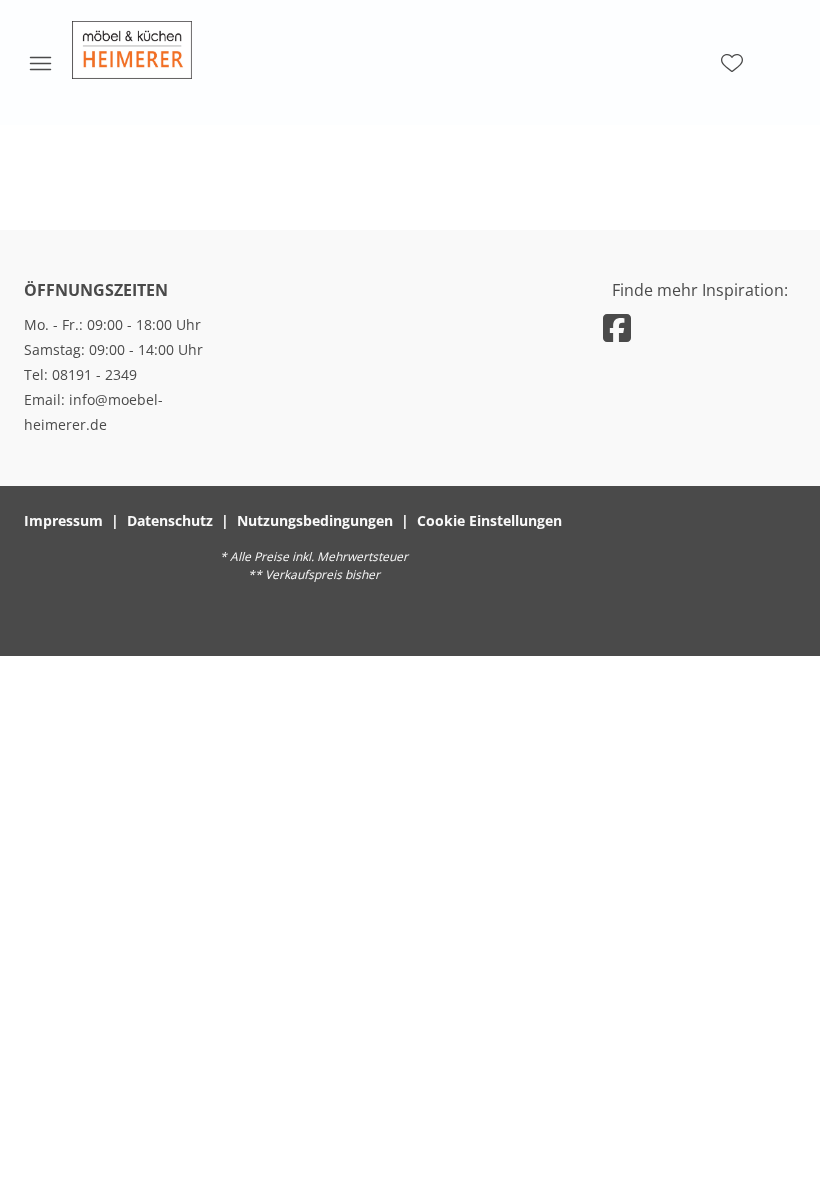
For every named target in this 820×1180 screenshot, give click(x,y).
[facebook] (617, 327)
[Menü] (40, 63)
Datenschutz (170, 520)
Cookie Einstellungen (489, 520)
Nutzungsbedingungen (315, 520)
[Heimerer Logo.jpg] (132, 50)
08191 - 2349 (94, 374)
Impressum (63, 520)
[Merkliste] (732, 63)
